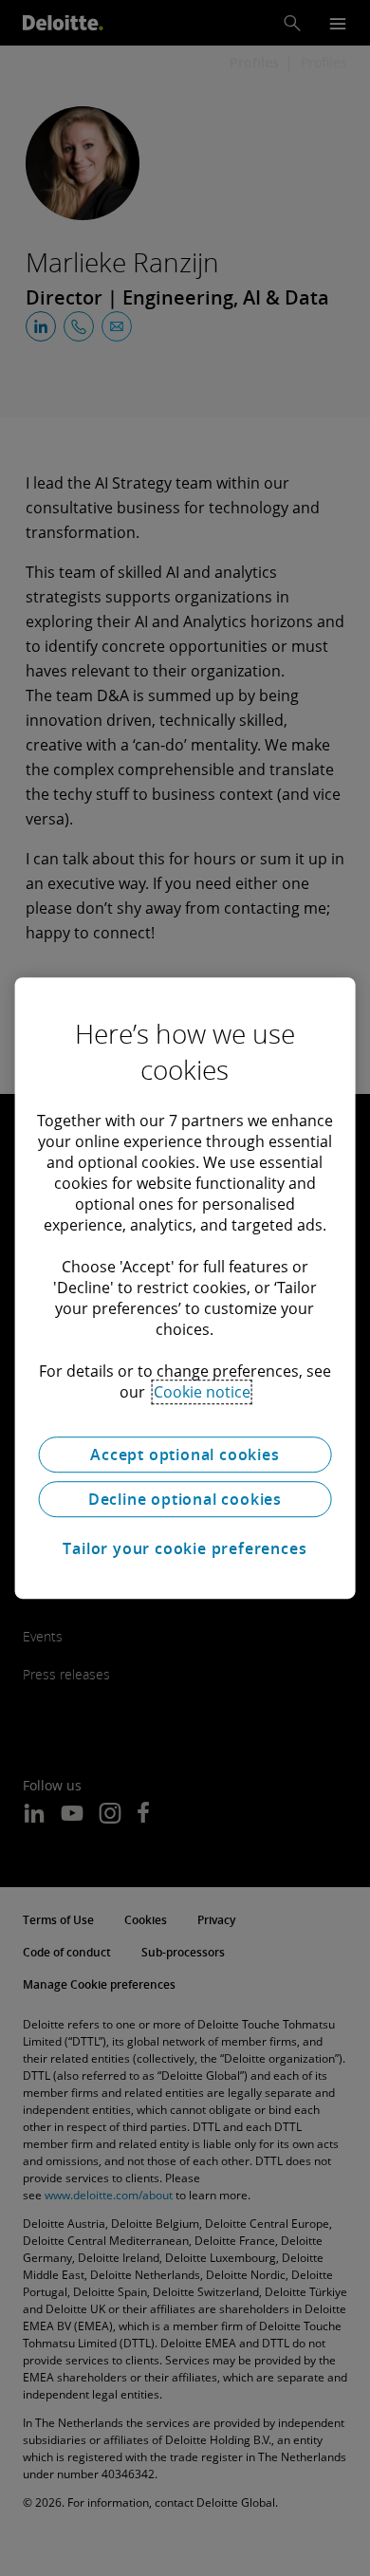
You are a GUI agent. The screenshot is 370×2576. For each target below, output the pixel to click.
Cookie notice (202, 1392)
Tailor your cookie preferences (185, 1548)
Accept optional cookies (185, 1455)
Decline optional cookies (185, 1499)
